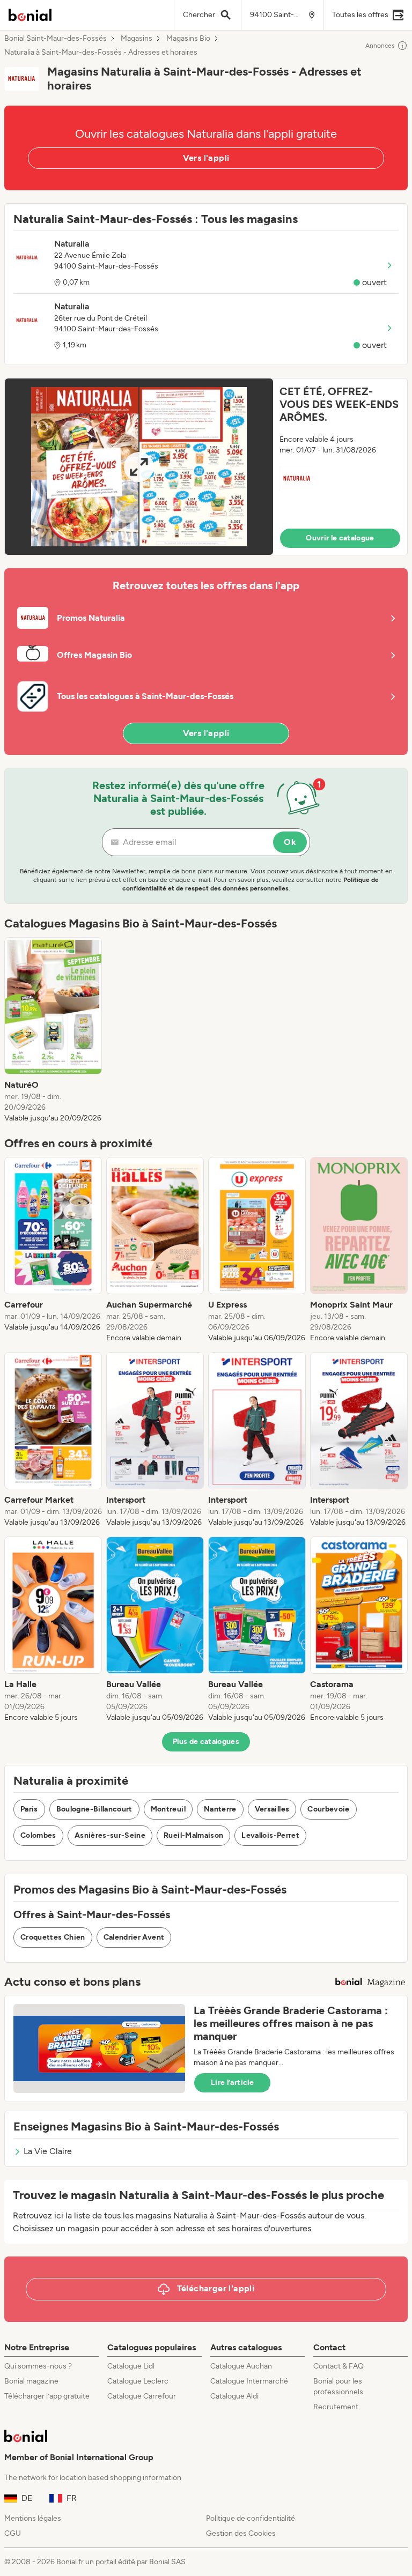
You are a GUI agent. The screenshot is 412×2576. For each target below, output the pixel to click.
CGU (13, 2533)
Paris (29, 1809)
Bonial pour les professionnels (338, 2386)
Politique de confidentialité (251, 2518)
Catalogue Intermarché (249, 2381)
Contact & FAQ (339, 2366)
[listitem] (53, 1030)
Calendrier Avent (134, 1937)
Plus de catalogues (206, 1742)
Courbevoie (329, 1809)
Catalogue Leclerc (138, 2381)
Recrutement (336, 2407)
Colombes (38, 1835)
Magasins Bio (188, 39)
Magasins (137, 39)
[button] (206, 467)
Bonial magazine (31, 2381)
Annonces (380, 46)
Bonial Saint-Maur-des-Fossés (56, 39)
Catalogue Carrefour (142, 2396)
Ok (290, 842)
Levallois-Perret (270, 1835)
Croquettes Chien (53, 1937)
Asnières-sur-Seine (110, 1835)
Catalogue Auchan (241, 2366)
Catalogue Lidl (131, 2366)
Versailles (272, 1809)
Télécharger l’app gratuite (47, 2396)
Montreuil (168, 1809)
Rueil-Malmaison (193, 1835)
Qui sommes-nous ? (38, 2366)
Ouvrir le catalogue (340, 538)
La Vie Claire (48, 2151)
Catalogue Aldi (234, 2396)
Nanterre (220, 1809)
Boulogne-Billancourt (94, 1809)
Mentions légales (33, 2518)
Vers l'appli (206, 158)
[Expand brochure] (139, 467)
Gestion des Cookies (241, 2533)
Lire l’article (232, 2083)
